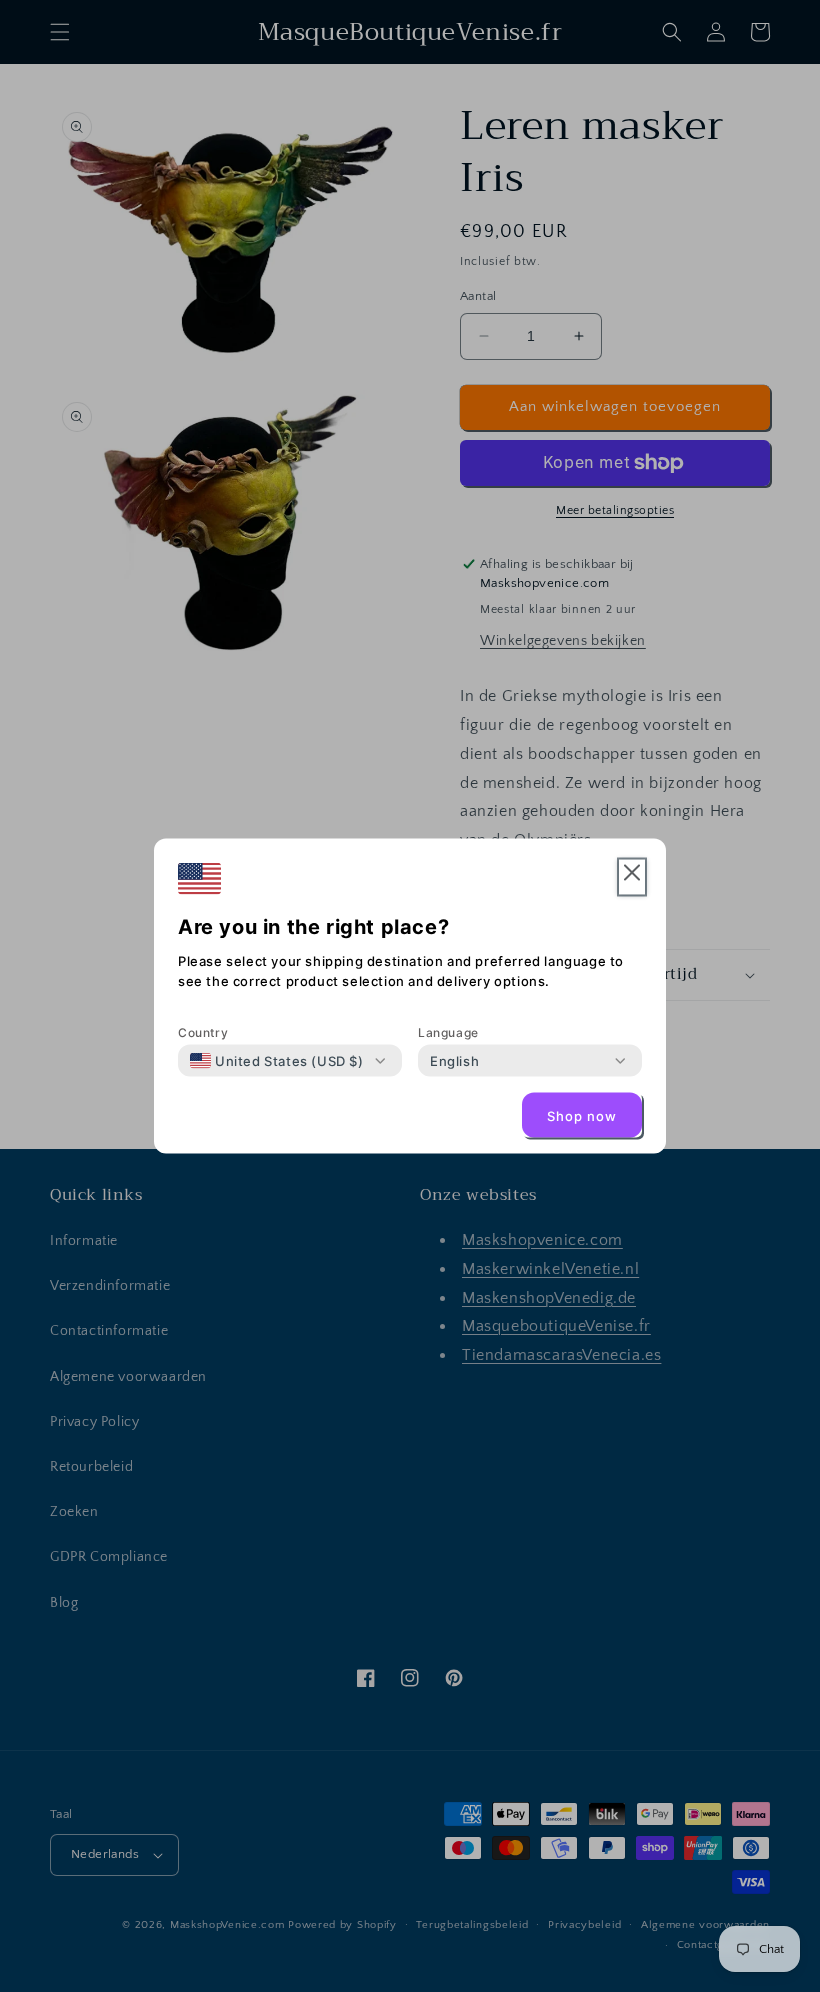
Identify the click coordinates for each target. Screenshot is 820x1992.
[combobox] (277, 1061)
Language (448, 1032)
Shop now (582, 1115)
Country (203, 1032)
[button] (632, 877)
